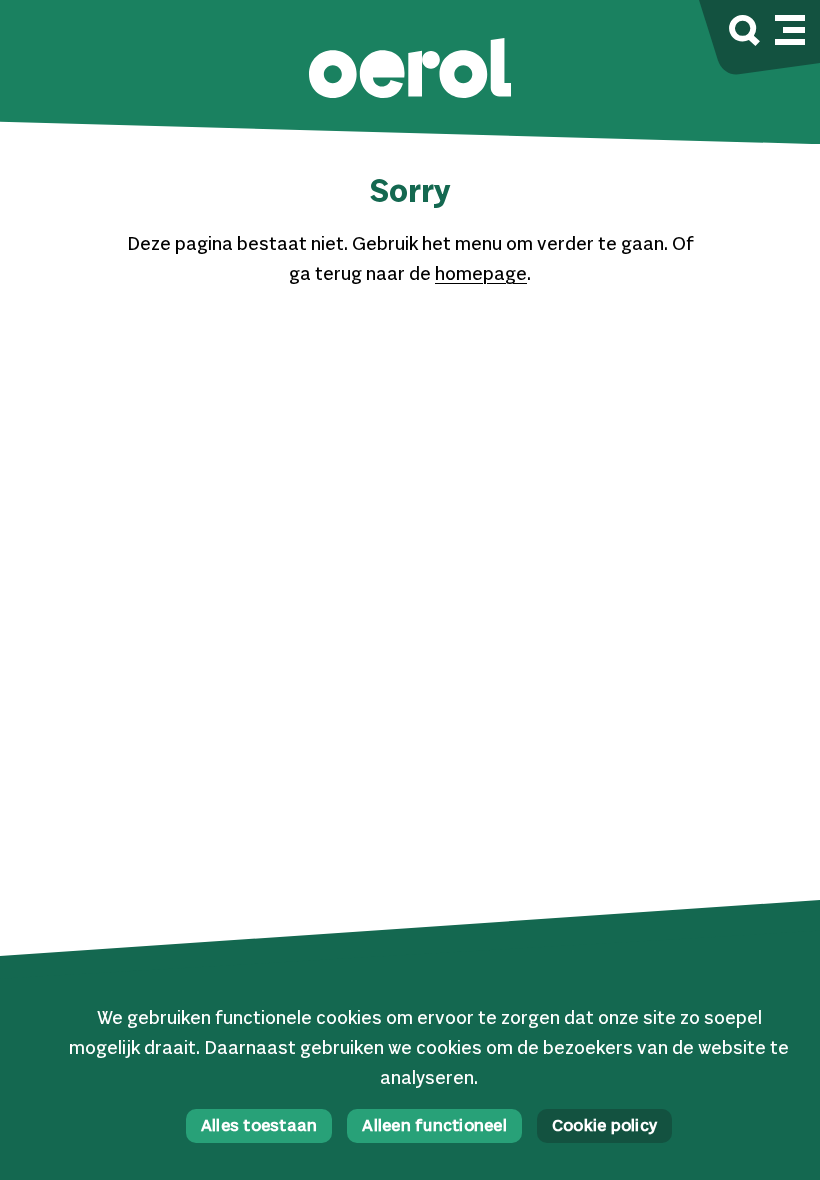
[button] (410, 70)
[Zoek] (744, 33)
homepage (481, 275)
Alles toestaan (259, 1127)
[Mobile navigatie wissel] (790, 27)
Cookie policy (604, 1127)
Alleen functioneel (434, 1127)
